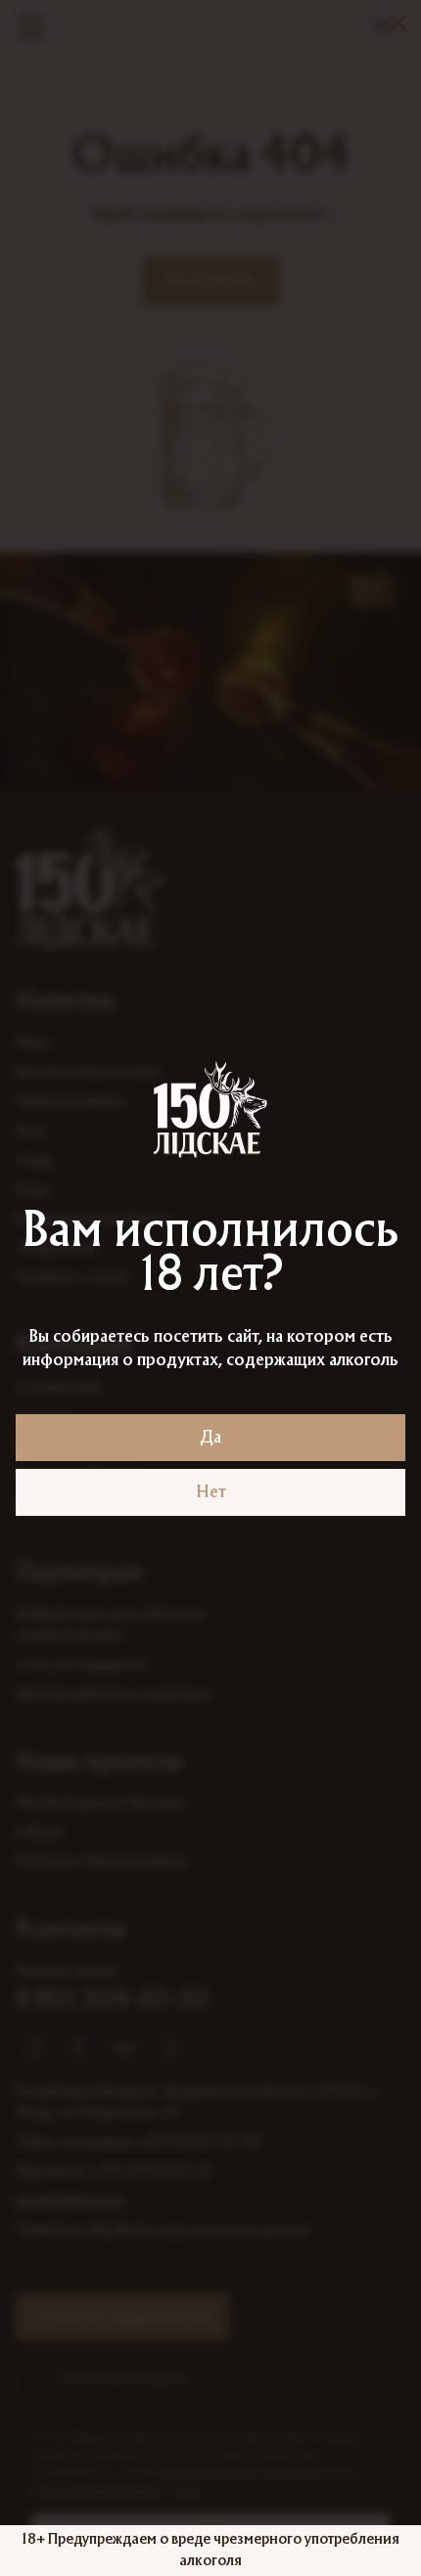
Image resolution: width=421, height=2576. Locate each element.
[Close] (398, 22)
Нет (211, 1492)
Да (210, 1438)
